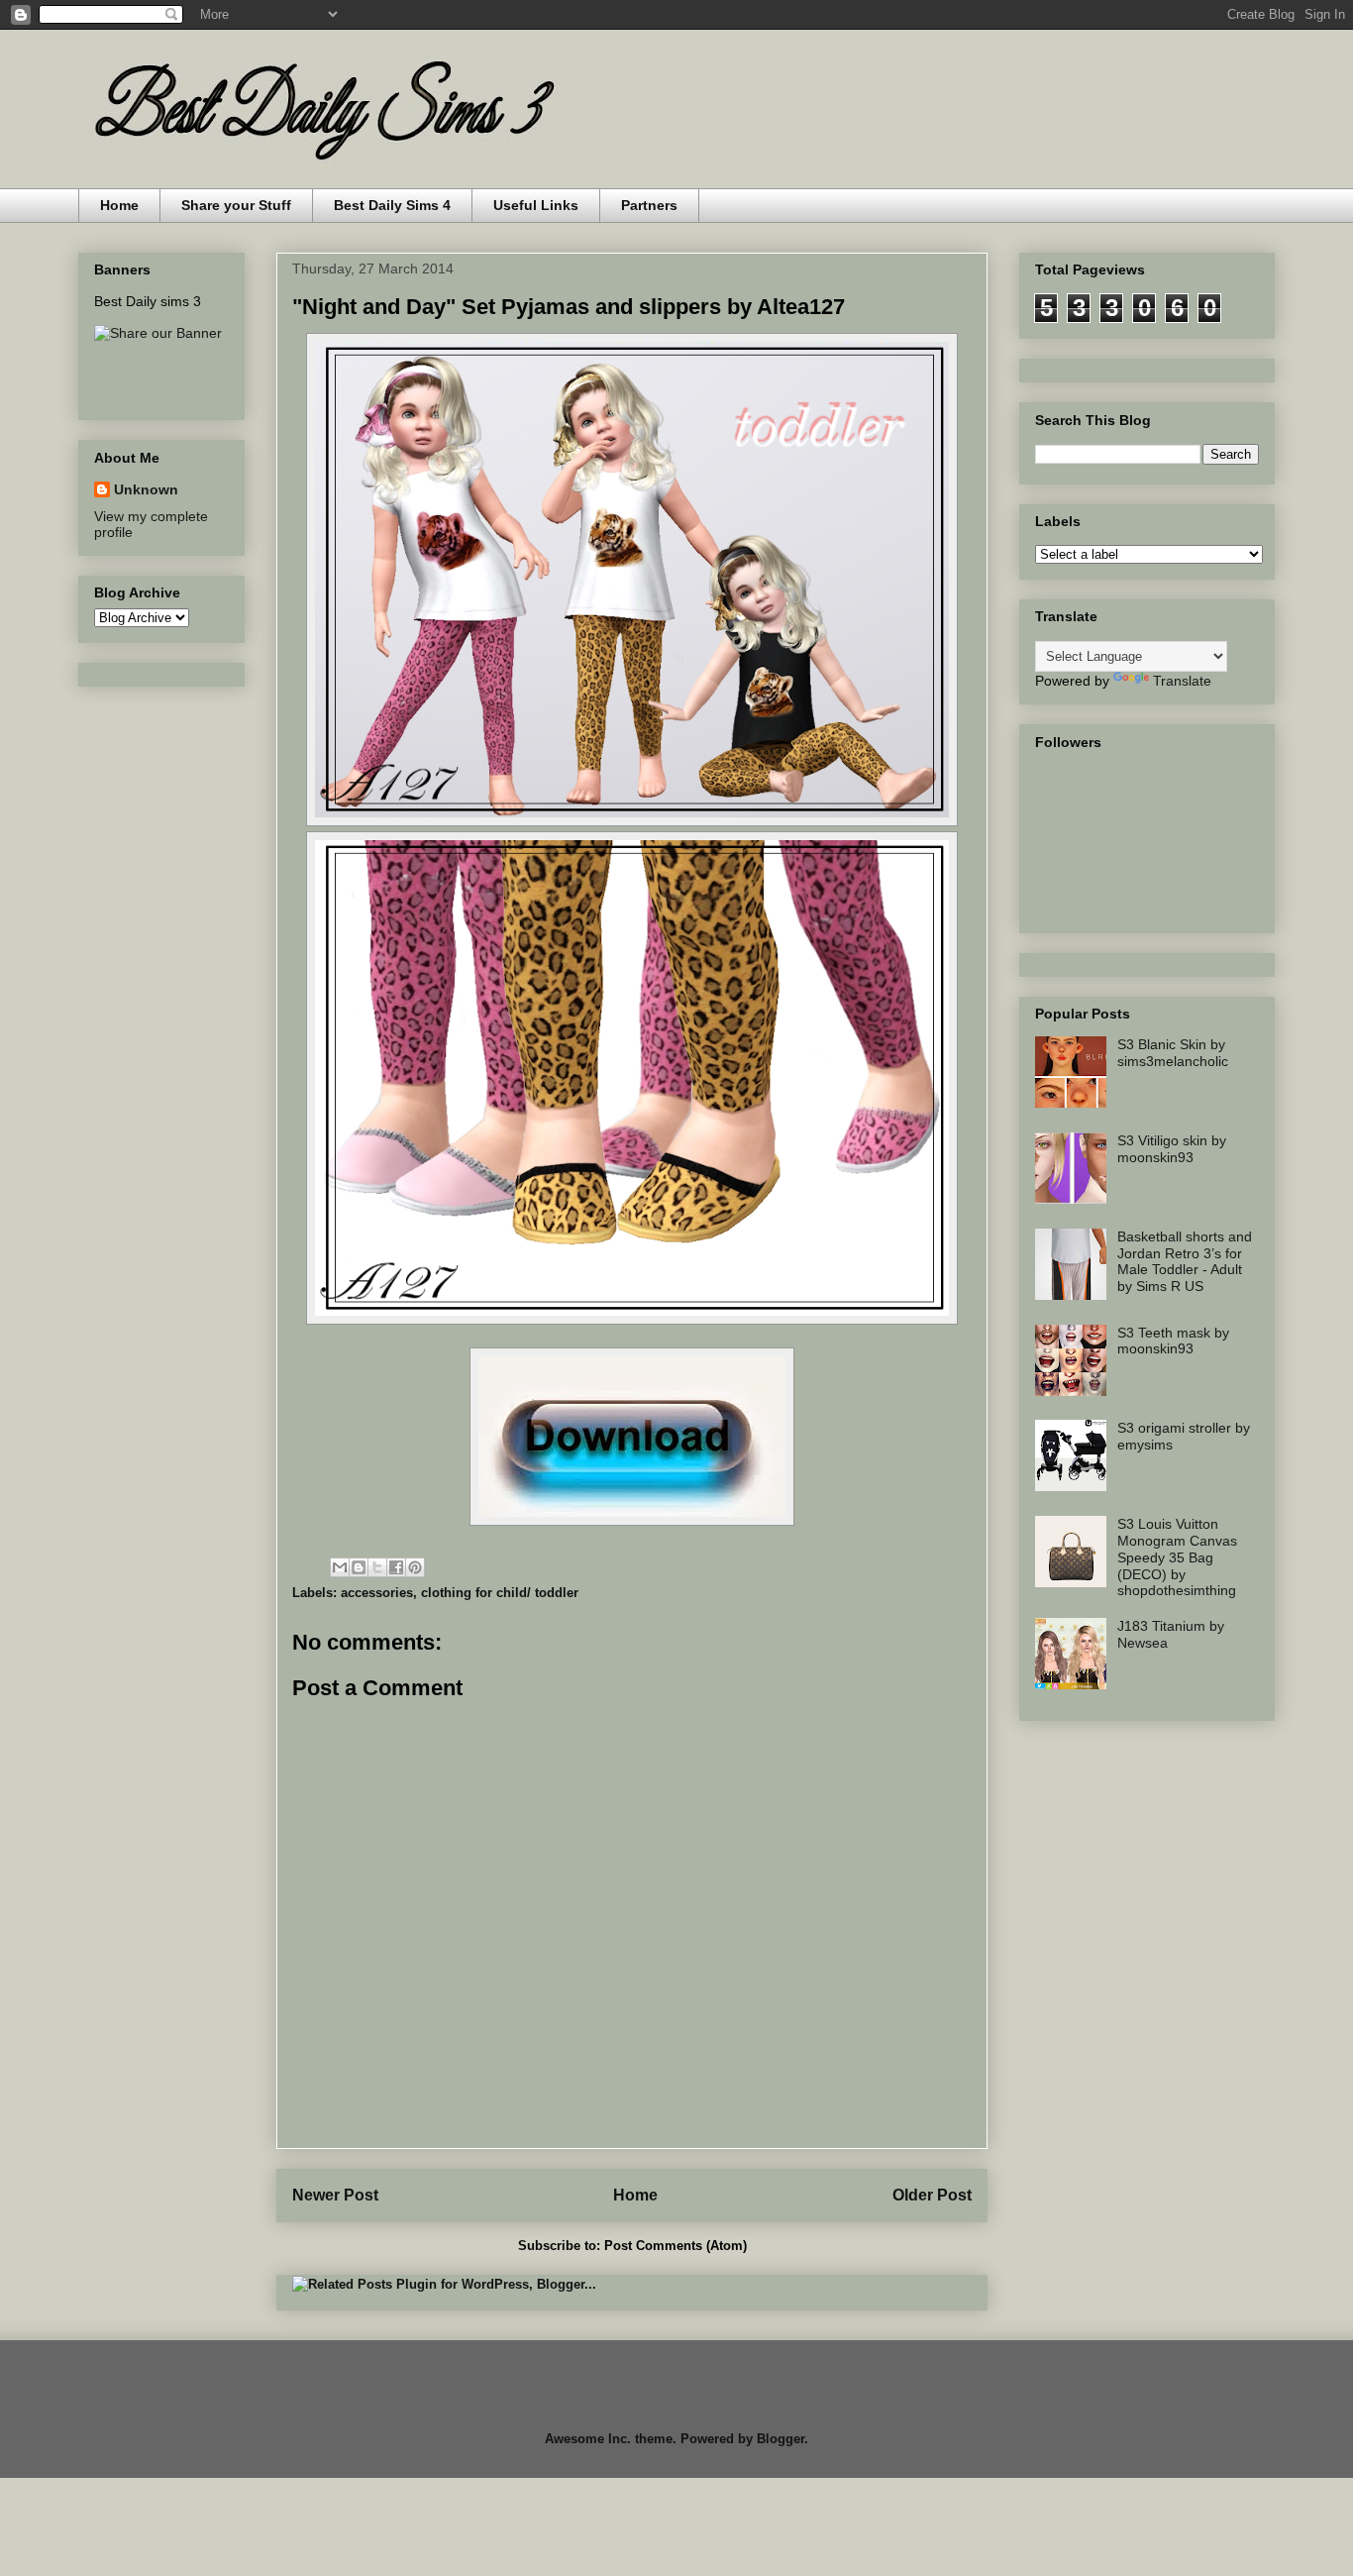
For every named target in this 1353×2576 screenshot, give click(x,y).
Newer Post (335, 2195)
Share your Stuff (236, 205)
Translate (1182, 681)
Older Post (932, 2195)
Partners (649, 205)
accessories (377, 1593)
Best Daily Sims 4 (392, 205)
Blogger (781, 2439)
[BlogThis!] (359, 1567)
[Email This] (340, 1567)
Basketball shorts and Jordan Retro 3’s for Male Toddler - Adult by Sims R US (1185, 1261)
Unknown (146, 489)
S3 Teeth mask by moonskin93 (1173, 1341)
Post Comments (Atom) (676, 2246)
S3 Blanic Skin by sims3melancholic (1173, 1053)
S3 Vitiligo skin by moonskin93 (1172, 1149)
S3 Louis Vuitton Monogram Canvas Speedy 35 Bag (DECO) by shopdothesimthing (1177, 1557)
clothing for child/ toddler (500, 1593)
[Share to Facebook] (396, 1567)
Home (119, 205)
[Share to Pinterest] (415, 1567)
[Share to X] (377, 1567)
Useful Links (536, 205)
